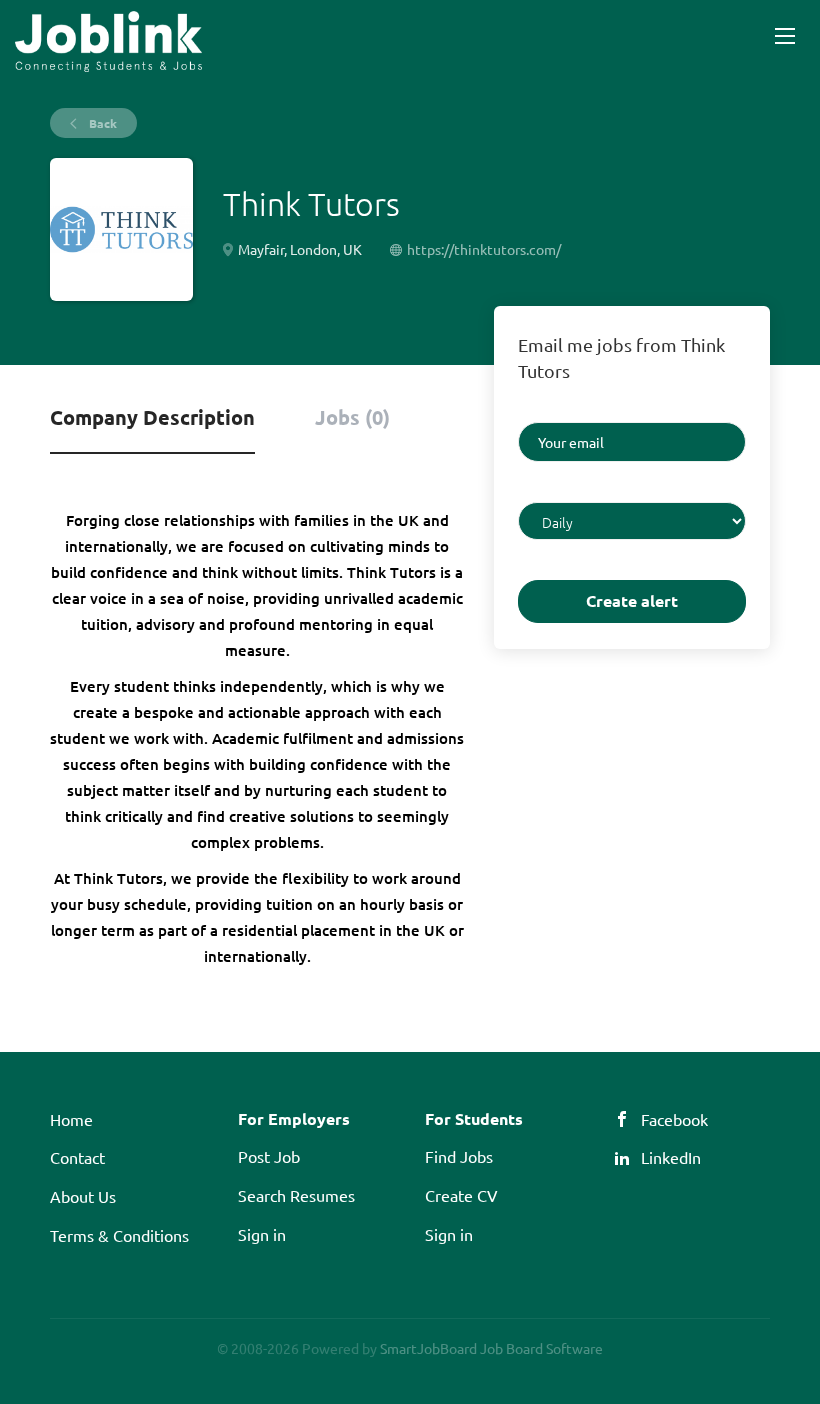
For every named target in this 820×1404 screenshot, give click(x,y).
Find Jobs (459, 1156)
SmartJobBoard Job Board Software (491, 1348)
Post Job (269, 1156)
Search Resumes (296, 1195)
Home (71, 1119)
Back (101, 123)
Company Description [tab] (152, 417)
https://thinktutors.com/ (484, 249)
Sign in (262, 1234)
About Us (83, 1196)
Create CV (461, 1195)
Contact (77, 1157)
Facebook (674, 1119)
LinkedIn (671, 1157)
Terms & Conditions (119, 1235)
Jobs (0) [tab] (352, 417)
